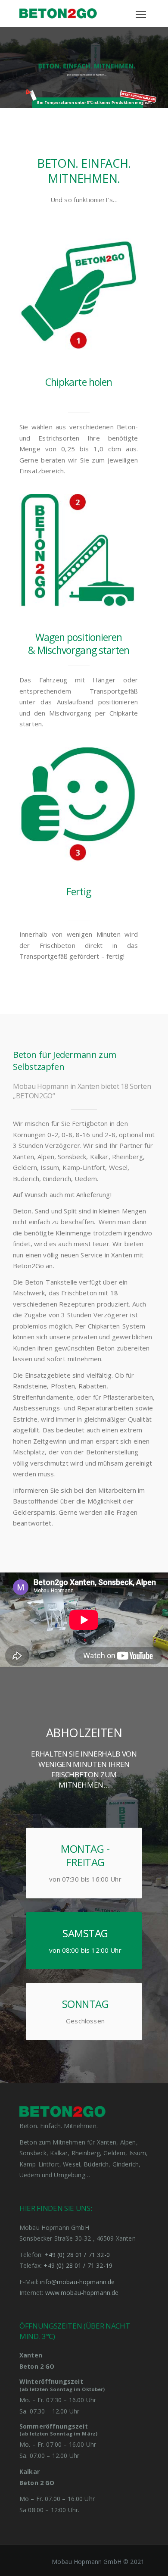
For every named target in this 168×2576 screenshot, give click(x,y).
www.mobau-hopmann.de (82, 2293)
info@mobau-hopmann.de (77, 2282)
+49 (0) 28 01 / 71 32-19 (78, 2265)
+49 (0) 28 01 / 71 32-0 (77, 2255)
